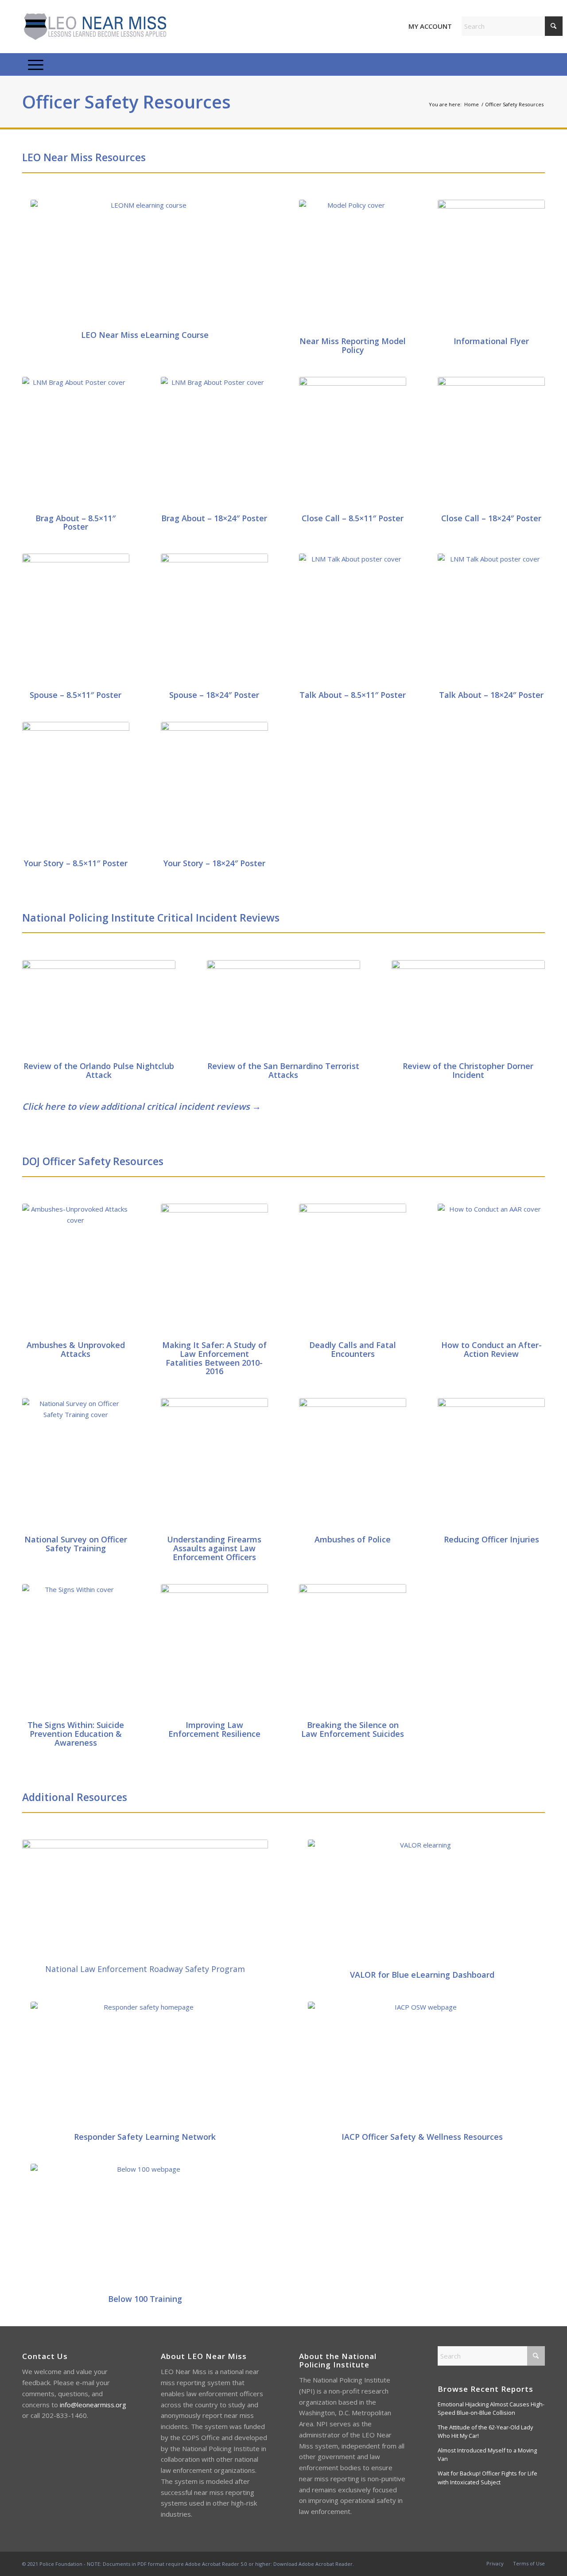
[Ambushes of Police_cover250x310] (353, 1464)
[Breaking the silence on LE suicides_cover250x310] (353, 1650)
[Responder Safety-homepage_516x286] (145, 2065)
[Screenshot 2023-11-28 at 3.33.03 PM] (145, 1900)
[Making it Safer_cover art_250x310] (214, 1270)
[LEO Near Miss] (94, 27)
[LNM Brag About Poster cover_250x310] (76, 443)
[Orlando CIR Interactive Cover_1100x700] (99, 1009)
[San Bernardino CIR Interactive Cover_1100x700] (283, 1009)
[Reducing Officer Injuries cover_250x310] (491, 1464)
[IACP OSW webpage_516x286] (422, 2065)
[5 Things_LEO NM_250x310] (491, 266)
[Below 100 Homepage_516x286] (145, 2227)
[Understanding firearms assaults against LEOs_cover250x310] (214, 1464)
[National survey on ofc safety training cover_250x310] (76, 1464)
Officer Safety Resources (126, 102)
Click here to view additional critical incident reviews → (142, 1106)
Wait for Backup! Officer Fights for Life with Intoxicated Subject (487, 2477)
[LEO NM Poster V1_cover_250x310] (76, 788)
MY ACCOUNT (430, 26)
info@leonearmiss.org (93, 2405)
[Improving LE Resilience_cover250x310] (214, 1650)
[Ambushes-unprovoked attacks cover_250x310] (76, 1270)
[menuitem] (36, 65)
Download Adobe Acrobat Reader (313, 2564)
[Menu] (36, 65)
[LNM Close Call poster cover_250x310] (353, 443)
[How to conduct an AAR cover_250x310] (491, 1270)
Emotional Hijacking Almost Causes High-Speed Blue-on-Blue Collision (491, 2408)
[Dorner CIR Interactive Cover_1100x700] (468, 1009)
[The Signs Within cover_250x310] (76, 1650)
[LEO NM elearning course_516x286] (145, 263)
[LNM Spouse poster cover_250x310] (76, 620)
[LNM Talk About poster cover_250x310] (353, 620)
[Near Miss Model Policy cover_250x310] (353, 266)
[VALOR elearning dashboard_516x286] (422, 1903)
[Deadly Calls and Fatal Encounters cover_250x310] (353, 1270)
